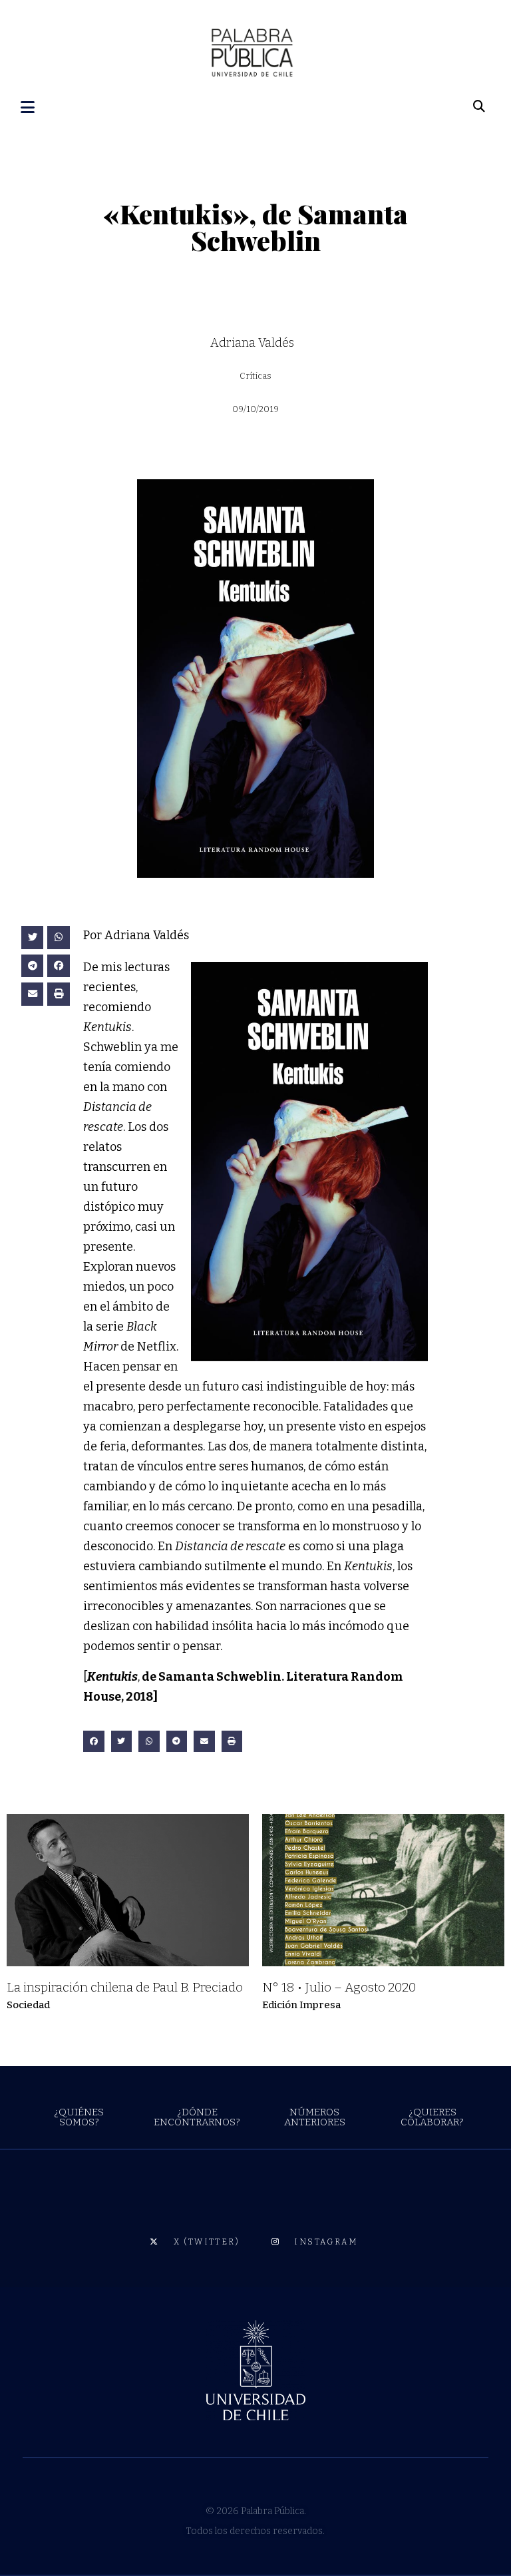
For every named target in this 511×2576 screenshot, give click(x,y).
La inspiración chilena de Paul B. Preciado (125, 1987)
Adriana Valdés (252, 343)
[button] (33, 938)
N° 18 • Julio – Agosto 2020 (339, 1987)
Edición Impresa (301, 2005)
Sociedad (28, 2005)
